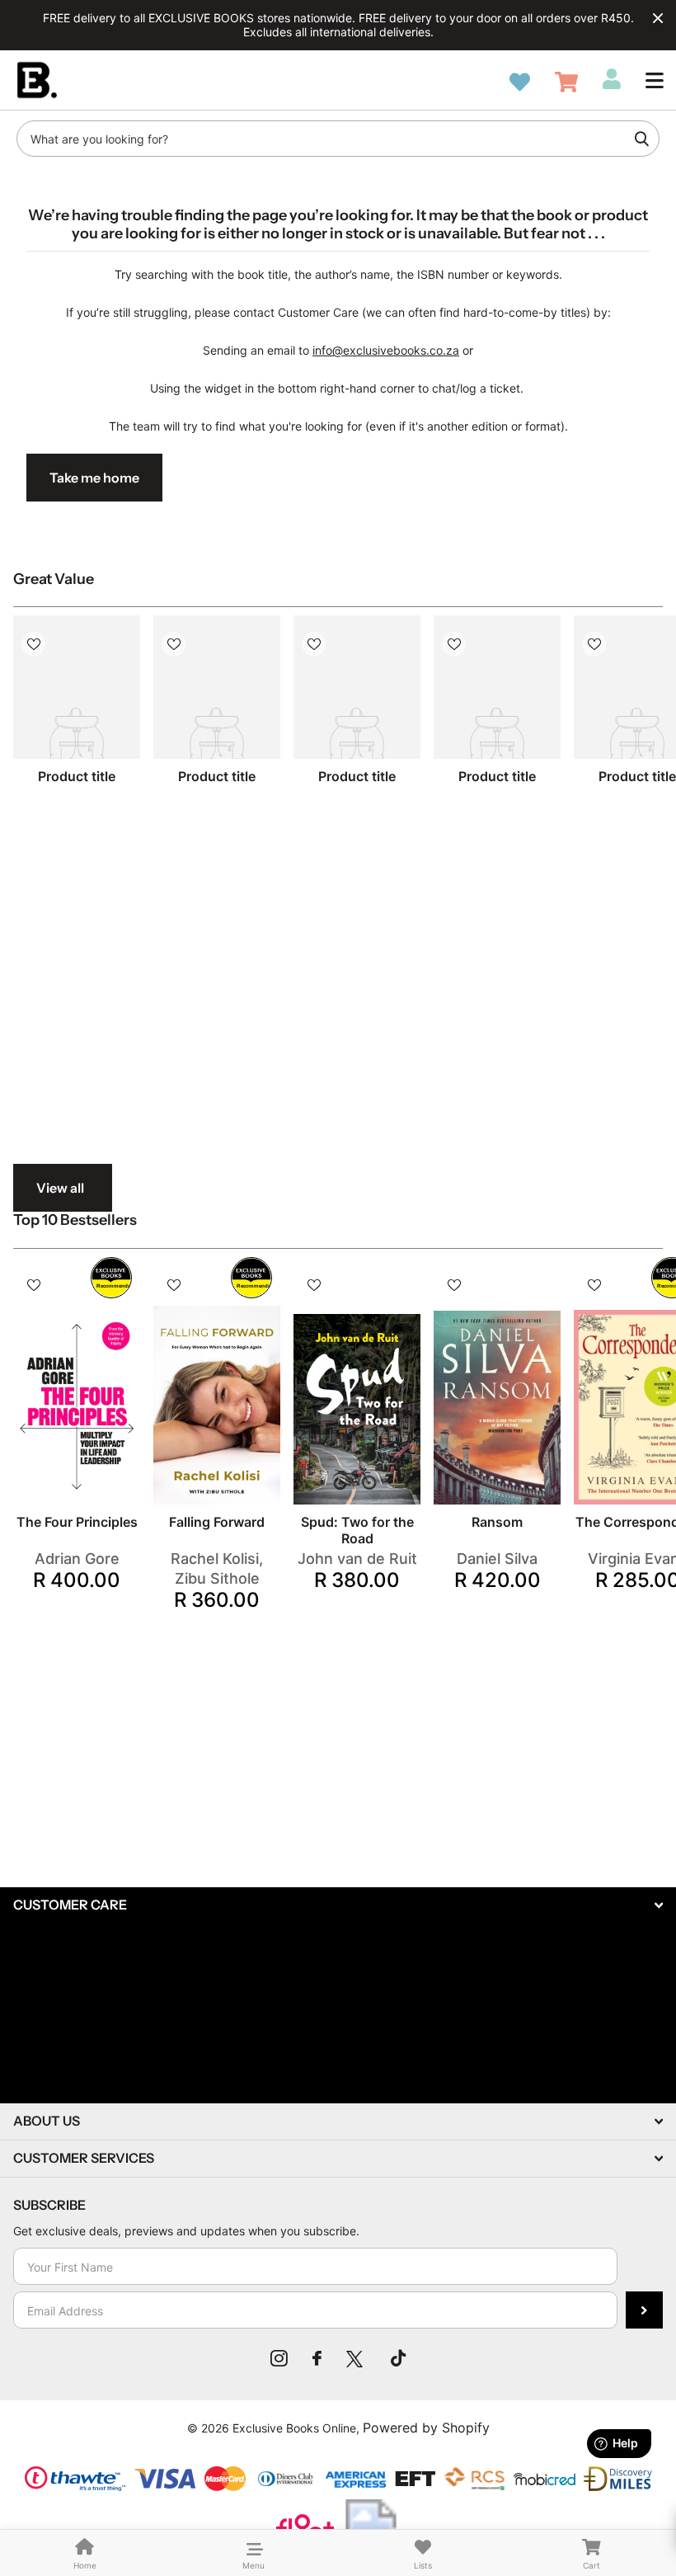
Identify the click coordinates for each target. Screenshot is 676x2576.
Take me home (94, 478)
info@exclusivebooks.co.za (386, 350)
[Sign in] (612, 79)
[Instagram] (279, 2358)
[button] (655, 80)
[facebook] (317, 2358)
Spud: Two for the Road (357, 1530)
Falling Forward (217, 1522)
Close (658, 18)
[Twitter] (356, 2358)
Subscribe (644, 2310)
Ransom (497, 1522)
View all (60, 1188)
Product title (77, 776)
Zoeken (641, 139)
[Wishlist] (520, 82)
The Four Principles (77, 1522)
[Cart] (566, 82)
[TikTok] (398, 2358)
